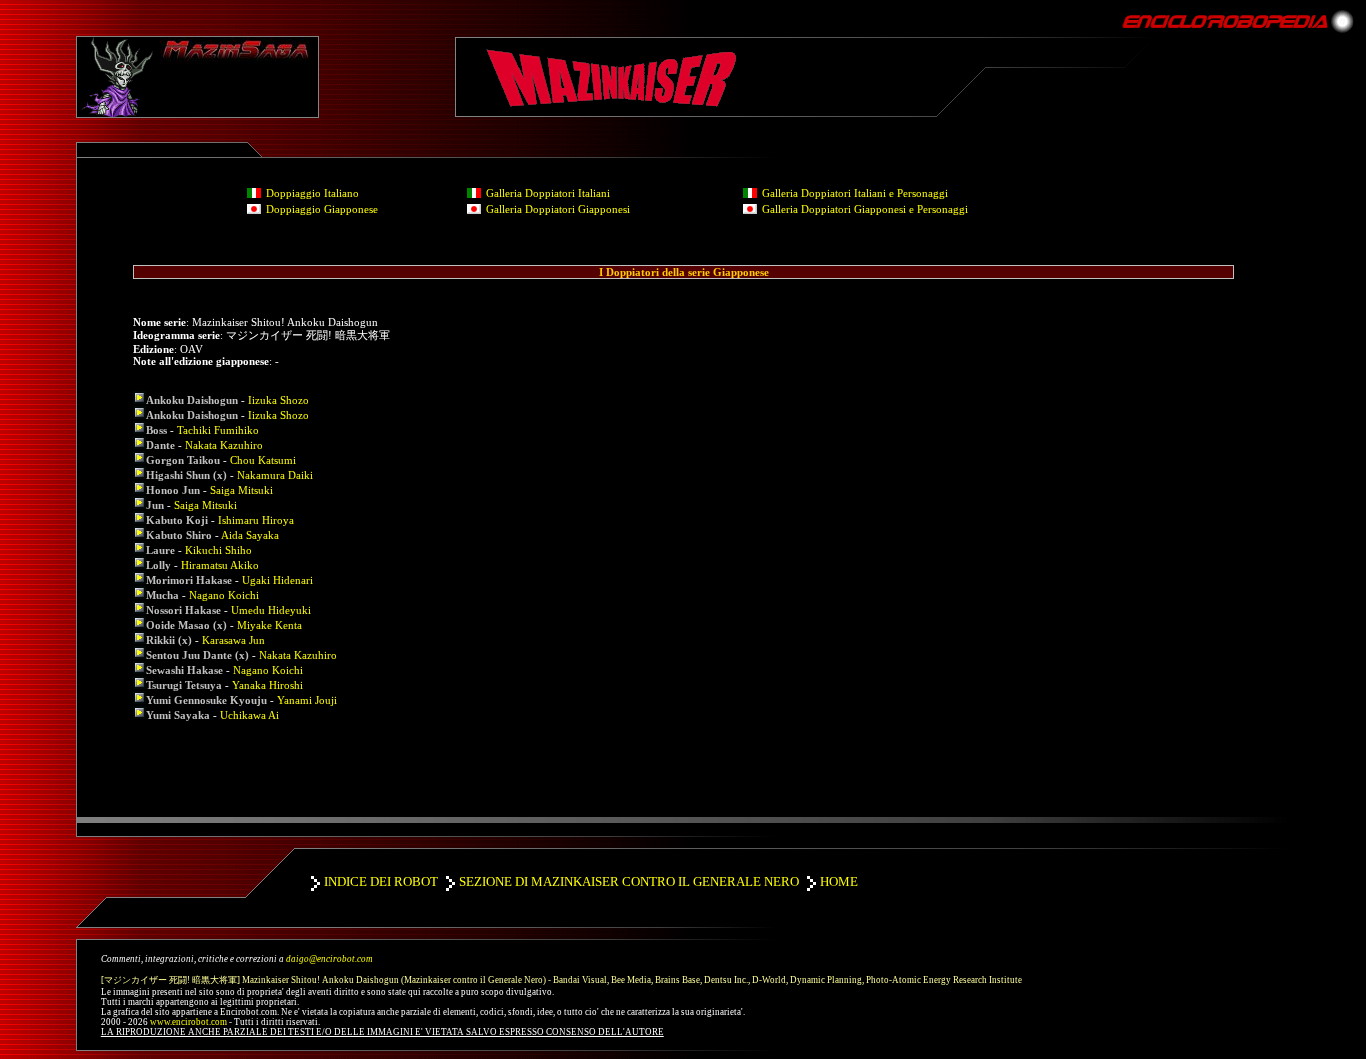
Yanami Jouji (307, 700)
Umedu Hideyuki (271, 610)
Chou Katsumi (263, 460)
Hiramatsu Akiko (220, 565)
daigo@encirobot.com (329, 959)
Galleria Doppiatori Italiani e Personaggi (855, 193)
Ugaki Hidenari (277, 580)
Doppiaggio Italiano (312, 193)
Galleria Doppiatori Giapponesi (558, 209)
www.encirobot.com (188, 1022)
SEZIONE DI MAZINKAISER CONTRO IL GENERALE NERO (629, 881)
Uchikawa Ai (249, 715)
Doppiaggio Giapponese (322, 209)
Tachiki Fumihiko (218, 430)
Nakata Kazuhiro (224, 445)
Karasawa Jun (233, 640)
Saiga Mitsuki (241, 490)
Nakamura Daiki (275, 475)
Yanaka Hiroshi (267, 685)
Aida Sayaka (250, 535)
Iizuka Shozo (278, 400)
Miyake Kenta (269, 625)
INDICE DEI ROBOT (381, 881)
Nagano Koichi (224, 595)
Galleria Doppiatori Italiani (548, 193)
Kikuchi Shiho (218, 550)
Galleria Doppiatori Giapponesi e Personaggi (865, 209)
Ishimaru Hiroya (256, 520)
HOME (839, 881)
